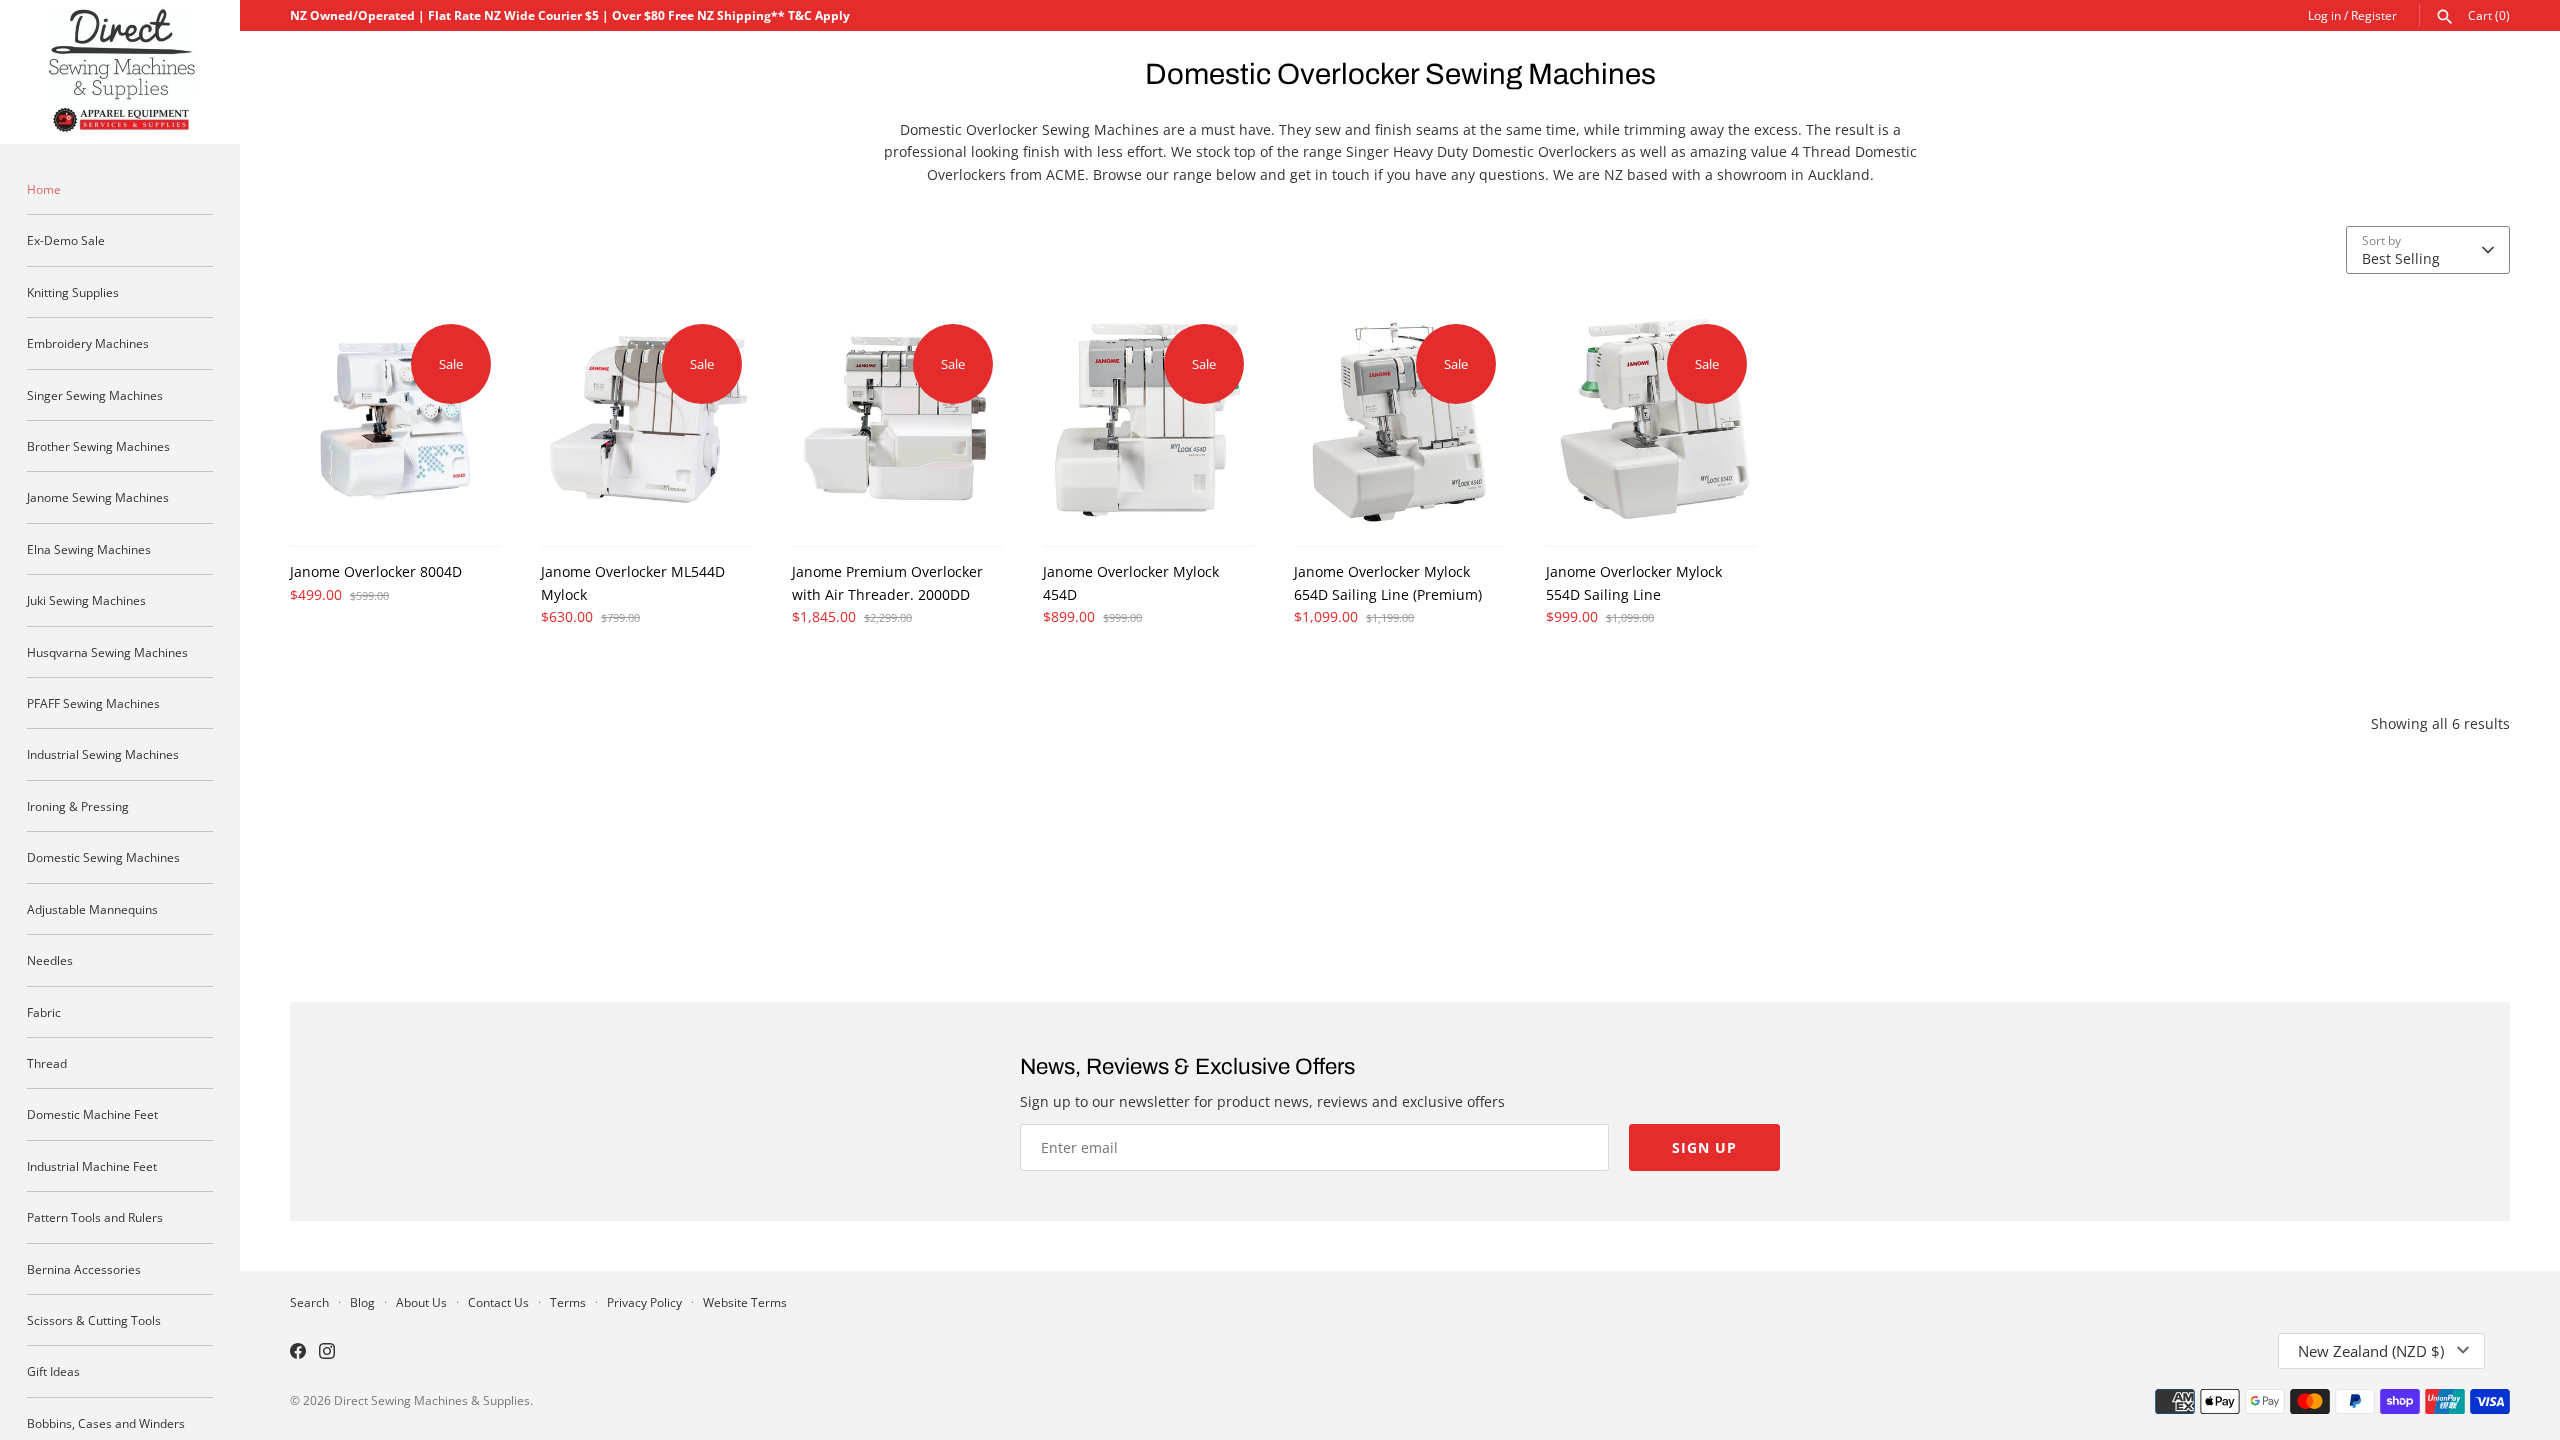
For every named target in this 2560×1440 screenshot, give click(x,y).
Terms (568, 1302)
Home (44, 189)
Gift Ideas (53, 1371)
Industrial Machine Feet (92, 1166)
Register (2374, 15)
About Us (421, 1302)
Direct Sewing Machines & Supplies (432, 1400)
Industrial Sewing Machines (103, 754)
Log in (2324, 15)
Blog (362, 1302)
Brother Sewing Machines (98, 446)
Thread (47, 1063)
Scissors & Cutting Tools (94, 1320)
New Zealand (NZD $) (2371, 1351)
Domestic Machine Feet (92, 1114)
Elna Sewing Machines (89, 549)
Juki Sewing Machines (86, 600)
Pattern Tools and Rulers (95, 1217)
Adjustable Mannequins (92, 909)
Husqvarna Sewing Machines (107, 652)
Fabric (44, 1012)
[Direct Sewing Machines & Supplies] (120, 72)
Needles (50, 960)
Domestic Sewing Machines (103, 857)
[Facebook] (298, 1353)
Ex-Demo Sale (66, 240)
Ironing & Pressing (78, 806)
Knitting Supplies (73, 292)
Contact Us (498, 1302)
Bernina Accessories (84, 1269)
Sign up (1704, 1147)
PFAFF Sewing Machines (93, 703)
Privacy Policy (644, 1302)
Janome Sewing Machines (98, 497)
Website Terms (745, 1302)
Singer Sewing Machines (95, 395)
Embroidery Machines (88, 343)
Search (309, 1302)
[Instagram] (327, 1353)
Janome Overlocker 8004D (376, 571)
